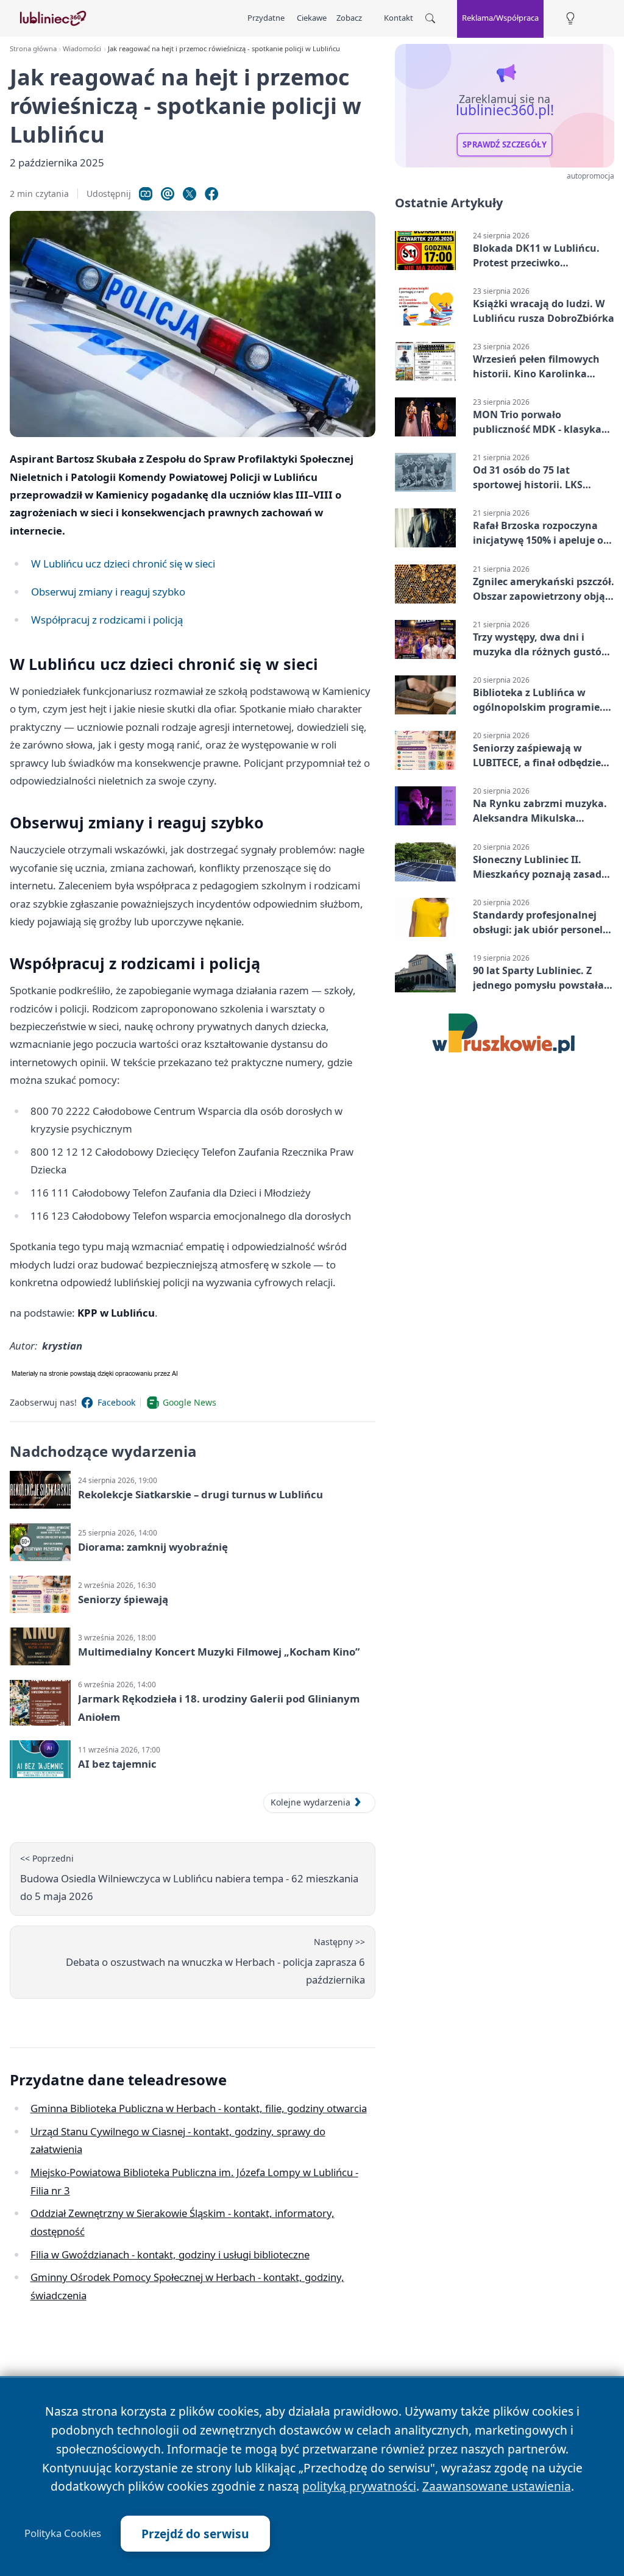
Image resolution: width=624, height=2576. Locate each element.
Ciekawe (312, 18)
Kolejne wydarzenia (310, 1802)
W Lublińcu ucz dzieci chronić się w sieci (123, 564)
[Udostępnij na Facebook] (211, 194)
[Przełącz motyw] (570, 19)
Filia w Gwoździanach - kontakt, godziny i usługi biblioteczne (170, 2254)
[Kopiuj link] (146, 194)
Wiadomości (82, 48)
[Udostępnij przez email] (168, 194)
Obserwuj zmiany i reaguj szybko (108, 592)
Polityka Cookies (63, 2533)
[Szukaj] (430, 18)
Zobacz (349, 18)
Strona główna (33, 48)
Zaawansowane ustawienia (497, 2486)
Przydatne (266, 18)
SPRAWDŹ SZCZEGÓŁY (505, 144)
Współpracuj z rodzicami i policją (107, 620)
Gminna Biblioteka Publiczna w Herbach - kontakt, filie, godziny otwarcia (199, 2108)
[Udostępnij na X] (190, 194)
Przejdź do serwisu (195, 2534)
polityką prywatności (359, 2486)
